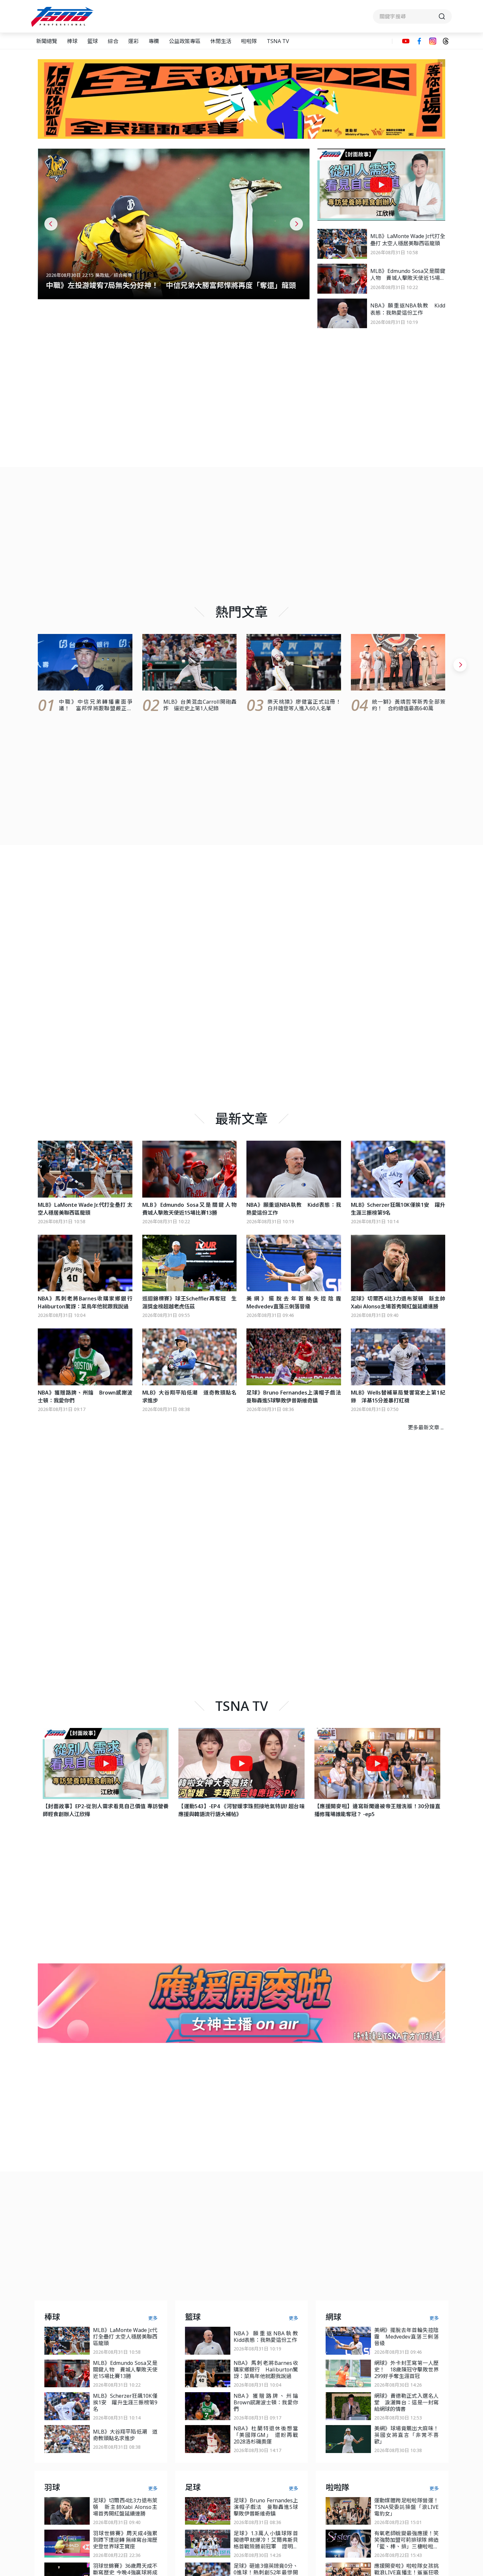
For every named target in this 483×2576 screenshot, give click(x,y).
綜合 (113, 41)
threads (446, 41)
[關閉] (441, 63)
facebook (419, 41)
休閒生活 (221, 41)
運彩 (133, 41)
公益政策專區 (185, 41)
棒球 (72, 41)
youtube (406, 41)
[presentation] (51, 224)
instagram (433, 41)
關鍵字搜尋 (412, 16)
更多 (153, 2318)
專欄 (154, 41)
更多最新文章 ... (426, 1427)
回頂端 (467, 2309)
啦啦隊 (249, 41)
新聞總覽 (47, 41)
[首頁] (63, 17)
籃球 (93, 41)
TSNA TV (278, 41)
